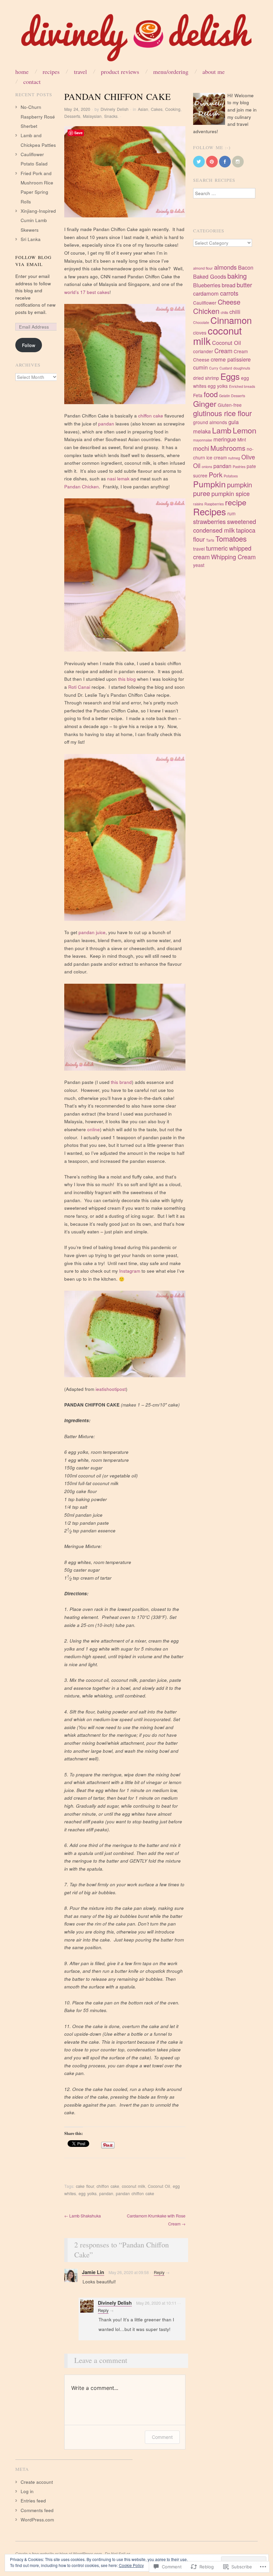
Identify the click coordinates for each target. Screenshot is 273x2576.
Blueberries (207, 285)
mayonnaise (203, 440)
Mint (242, 439)
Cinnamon (231, 320)
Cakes (157, 109)
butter (244, 285)
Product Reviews (120, 72)
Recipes (51, 72)
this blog (127, 679)
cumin (200, 367)
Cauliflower (205, 303)
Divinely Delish (115, 109)
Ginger (205, 403)
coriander (203, 351)
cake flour (85, 2186)
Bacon (246, 267)
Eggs (230, 376)
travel (199, 549)
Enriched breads (242, 386)
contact (32, 82)
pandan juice (92, 932)
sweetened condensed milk (225, 526)
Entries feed (33, 2501)
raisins (198, 504)
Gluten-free (230, 405)
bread (229, 285)
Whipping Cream (233, 557)
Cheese (229, 302)
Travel (80, 72)
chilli (235, 312)
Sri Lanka (31, 239)
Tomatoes (231, 538)
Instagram (130, 1271)
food (211, 394)
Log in (27, 2491)
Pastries (239, 467)
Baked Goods (210, 276)
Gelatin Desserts (232, 396)
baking (237, 276)
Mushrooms (228, 448)
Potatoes (231, 476)
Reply (159, 2272)
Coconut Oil (159, 2186)
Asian (143, 109)
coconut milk (134, 2186)
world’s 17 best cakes (87, 292)
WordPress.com (37, 2520)
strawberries (209, 521)
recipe (236, 502)
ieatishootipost (111, 1389)
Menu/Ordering (171, 72)
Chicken (206, 311)
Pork (216, 475)
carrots (229, 293)
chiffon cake (151, 416)
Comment (162, 2437)
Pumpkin (209, 484)
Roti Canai (79, 687)
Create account (37, 2482)
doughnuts (242, 368)
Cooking (173, 109)
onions (207, 467)
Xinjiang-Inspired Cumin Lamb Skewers (38, 220)
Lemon (245, 430)
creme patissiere (231, 359)
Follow (29, 345)
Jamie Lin (93, 2272)
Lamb (222, 430)
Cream (223, 351)
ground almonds (210, 422)
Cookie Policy (131, 2565)
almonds (225, 267)
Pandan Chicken (82, 487)
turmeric (217, 548)
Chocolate (201, 322)
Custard (226, 368)
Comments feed (37, 2510)
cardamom (206, 293)
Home (22, 72)
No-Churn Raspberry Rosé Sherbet (38, 117)
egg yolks (88, 2193)
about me (214, 72)
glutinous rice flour (222, 413)
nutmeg (234, 458)
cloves (200, 333)
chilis (224, 312)
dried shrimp (206, 378)
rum (231, 513)
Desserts (72, 116)
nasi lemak (118, 479)
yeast (199, 565)
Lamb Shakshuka (83, 2216)
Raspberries (214, 504)
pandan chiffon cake (135, 2193)
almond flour (203, 268)
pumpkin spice (231, 493)
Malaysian (92, 116)
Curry (214, 368)
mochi (201, 448)
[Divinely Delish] (136, 40)
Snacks (111, 116)
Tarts (210, 540)
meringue (225, 439)
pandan (106, 424)
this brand (121, 1082)
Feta (198, 395)
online (94, 1129)
